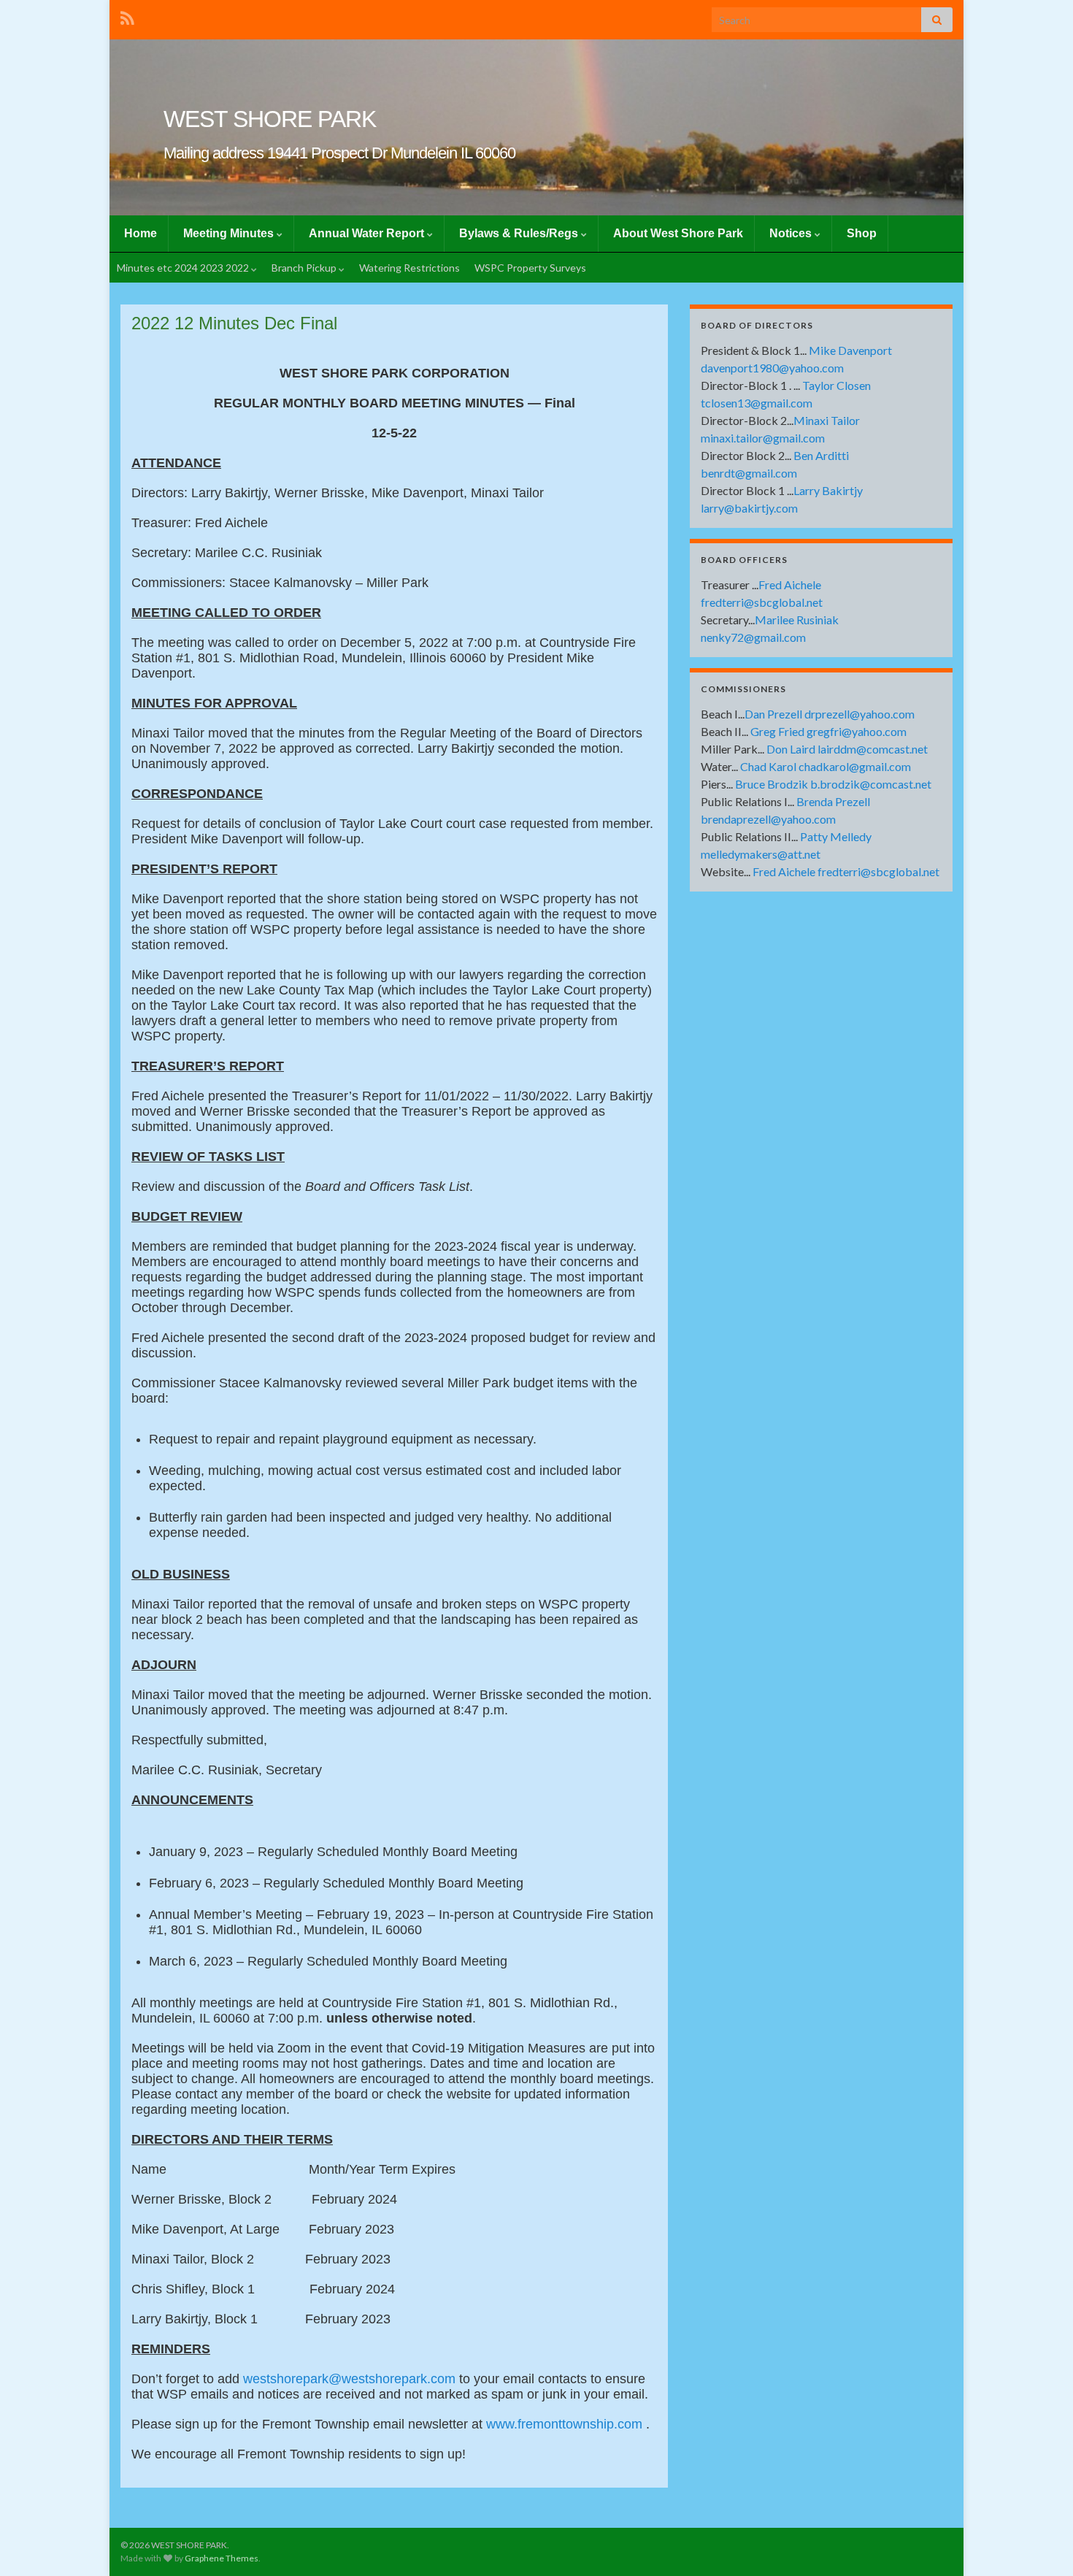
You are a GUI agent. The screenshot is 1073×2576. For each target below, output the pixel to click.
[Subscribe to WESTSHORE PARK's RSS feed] (127, 16)
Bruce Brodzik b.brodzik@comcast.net (833, 784)
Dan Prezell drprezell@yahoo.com (830, 714)
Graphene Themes (222, 2558)
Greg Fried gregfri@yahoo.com (828, 731)
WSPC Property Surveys (530, 268)
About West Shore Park (678, 233)
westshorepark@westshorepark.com (349, 2379)
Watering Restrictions (409, 268)
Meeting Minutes (230, 233)
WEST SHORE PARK (270, 119)
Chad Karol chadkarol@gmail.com (826, 766)
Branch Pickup (305, 268)
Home (141, 233)
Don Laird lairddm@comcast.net (847, 749)
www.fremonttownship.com (564, 2424)
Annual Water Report (368, 233)
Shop (862, 233)
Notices (792, 233)
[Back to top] (1040, 2543)
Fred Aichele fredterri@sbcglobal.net (846, 871)
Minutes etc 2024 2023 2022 (184, 268)
